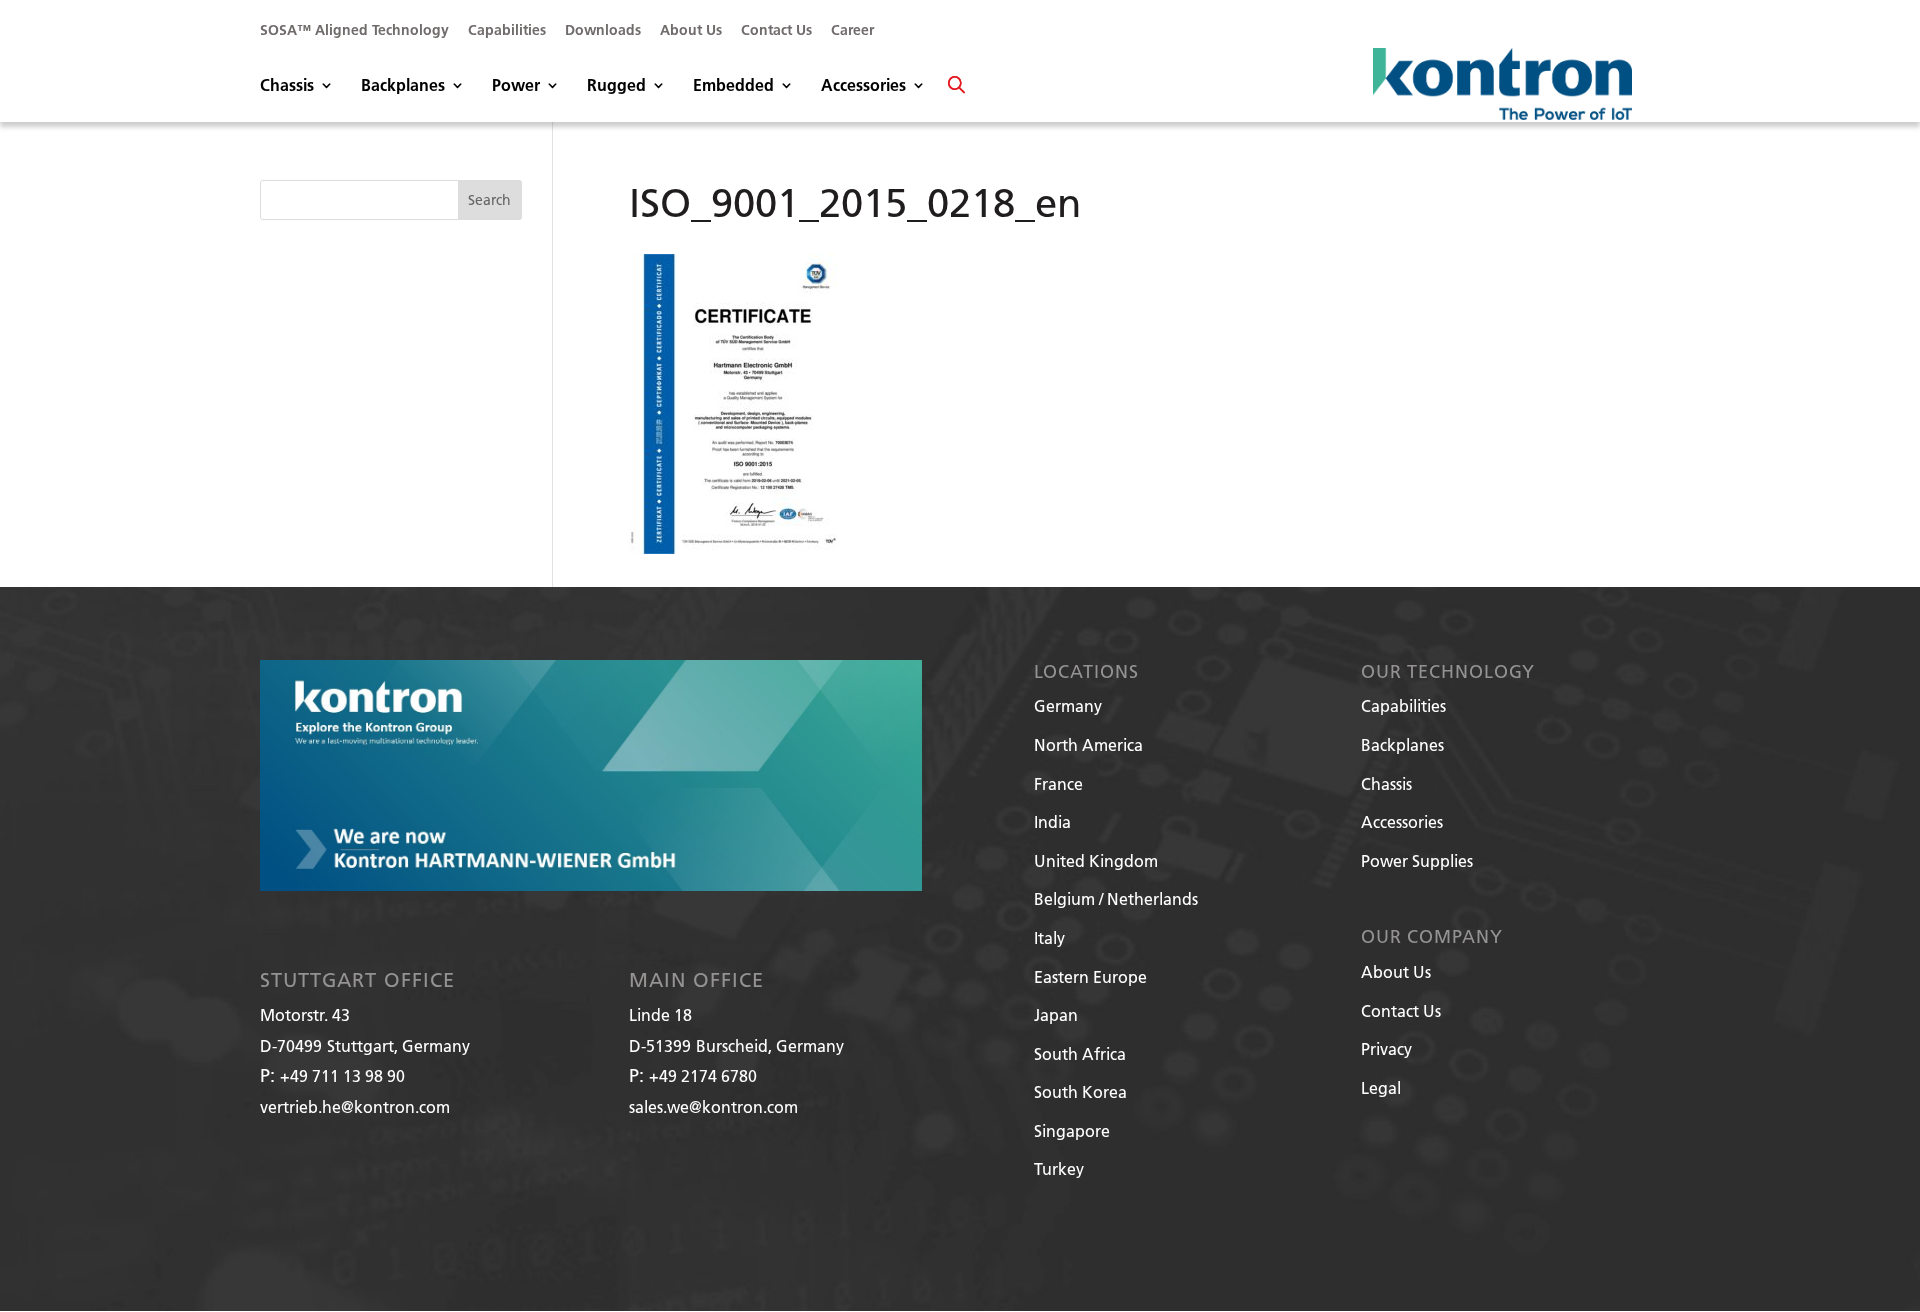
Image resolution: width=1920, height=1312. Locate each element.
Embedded (733, 86)
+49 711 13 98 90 (342, 1075)
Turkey (1059, 1168)
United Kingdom (1096, 860)
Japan (1056, 1014)
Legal (1381, 1087)
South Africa (1080, 1053)
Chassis (287, 86)
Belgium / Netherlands (1116, 898)
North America (1088, 744)
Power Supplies (1417, 860)
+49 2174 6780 (703, 1075)
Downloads (603, 31)
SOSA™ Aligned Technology (354, 31)
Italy (1049, 937)
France (1058, 783)
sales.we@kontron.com (713, 1106)
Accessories (863, 86)
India (1052, 821)
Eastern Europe (1090, 976)
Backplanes (403, 86)
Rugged (616, 86)
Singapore (1072, 1130)
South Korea (1080, 1091)
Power (516, 86)
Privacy (1386, 1048)
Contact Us (776, 31)
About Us (691, 31)
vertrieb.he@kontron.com (355, 1106)
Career (852, 31)
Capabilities (507, 31)
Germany (1068, 705)
